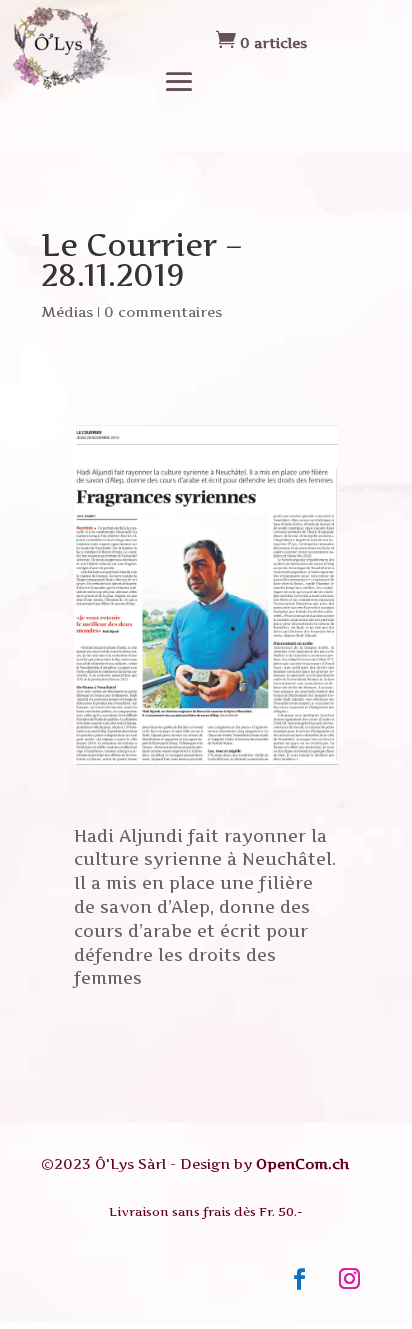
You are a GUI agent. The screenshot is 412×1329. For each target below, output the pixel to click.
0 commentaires (163, 311)
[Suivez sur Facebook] (300, 1279)
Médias (67, 311)
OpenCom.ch (302, 1163)
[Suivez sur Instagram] (350, 1279)
